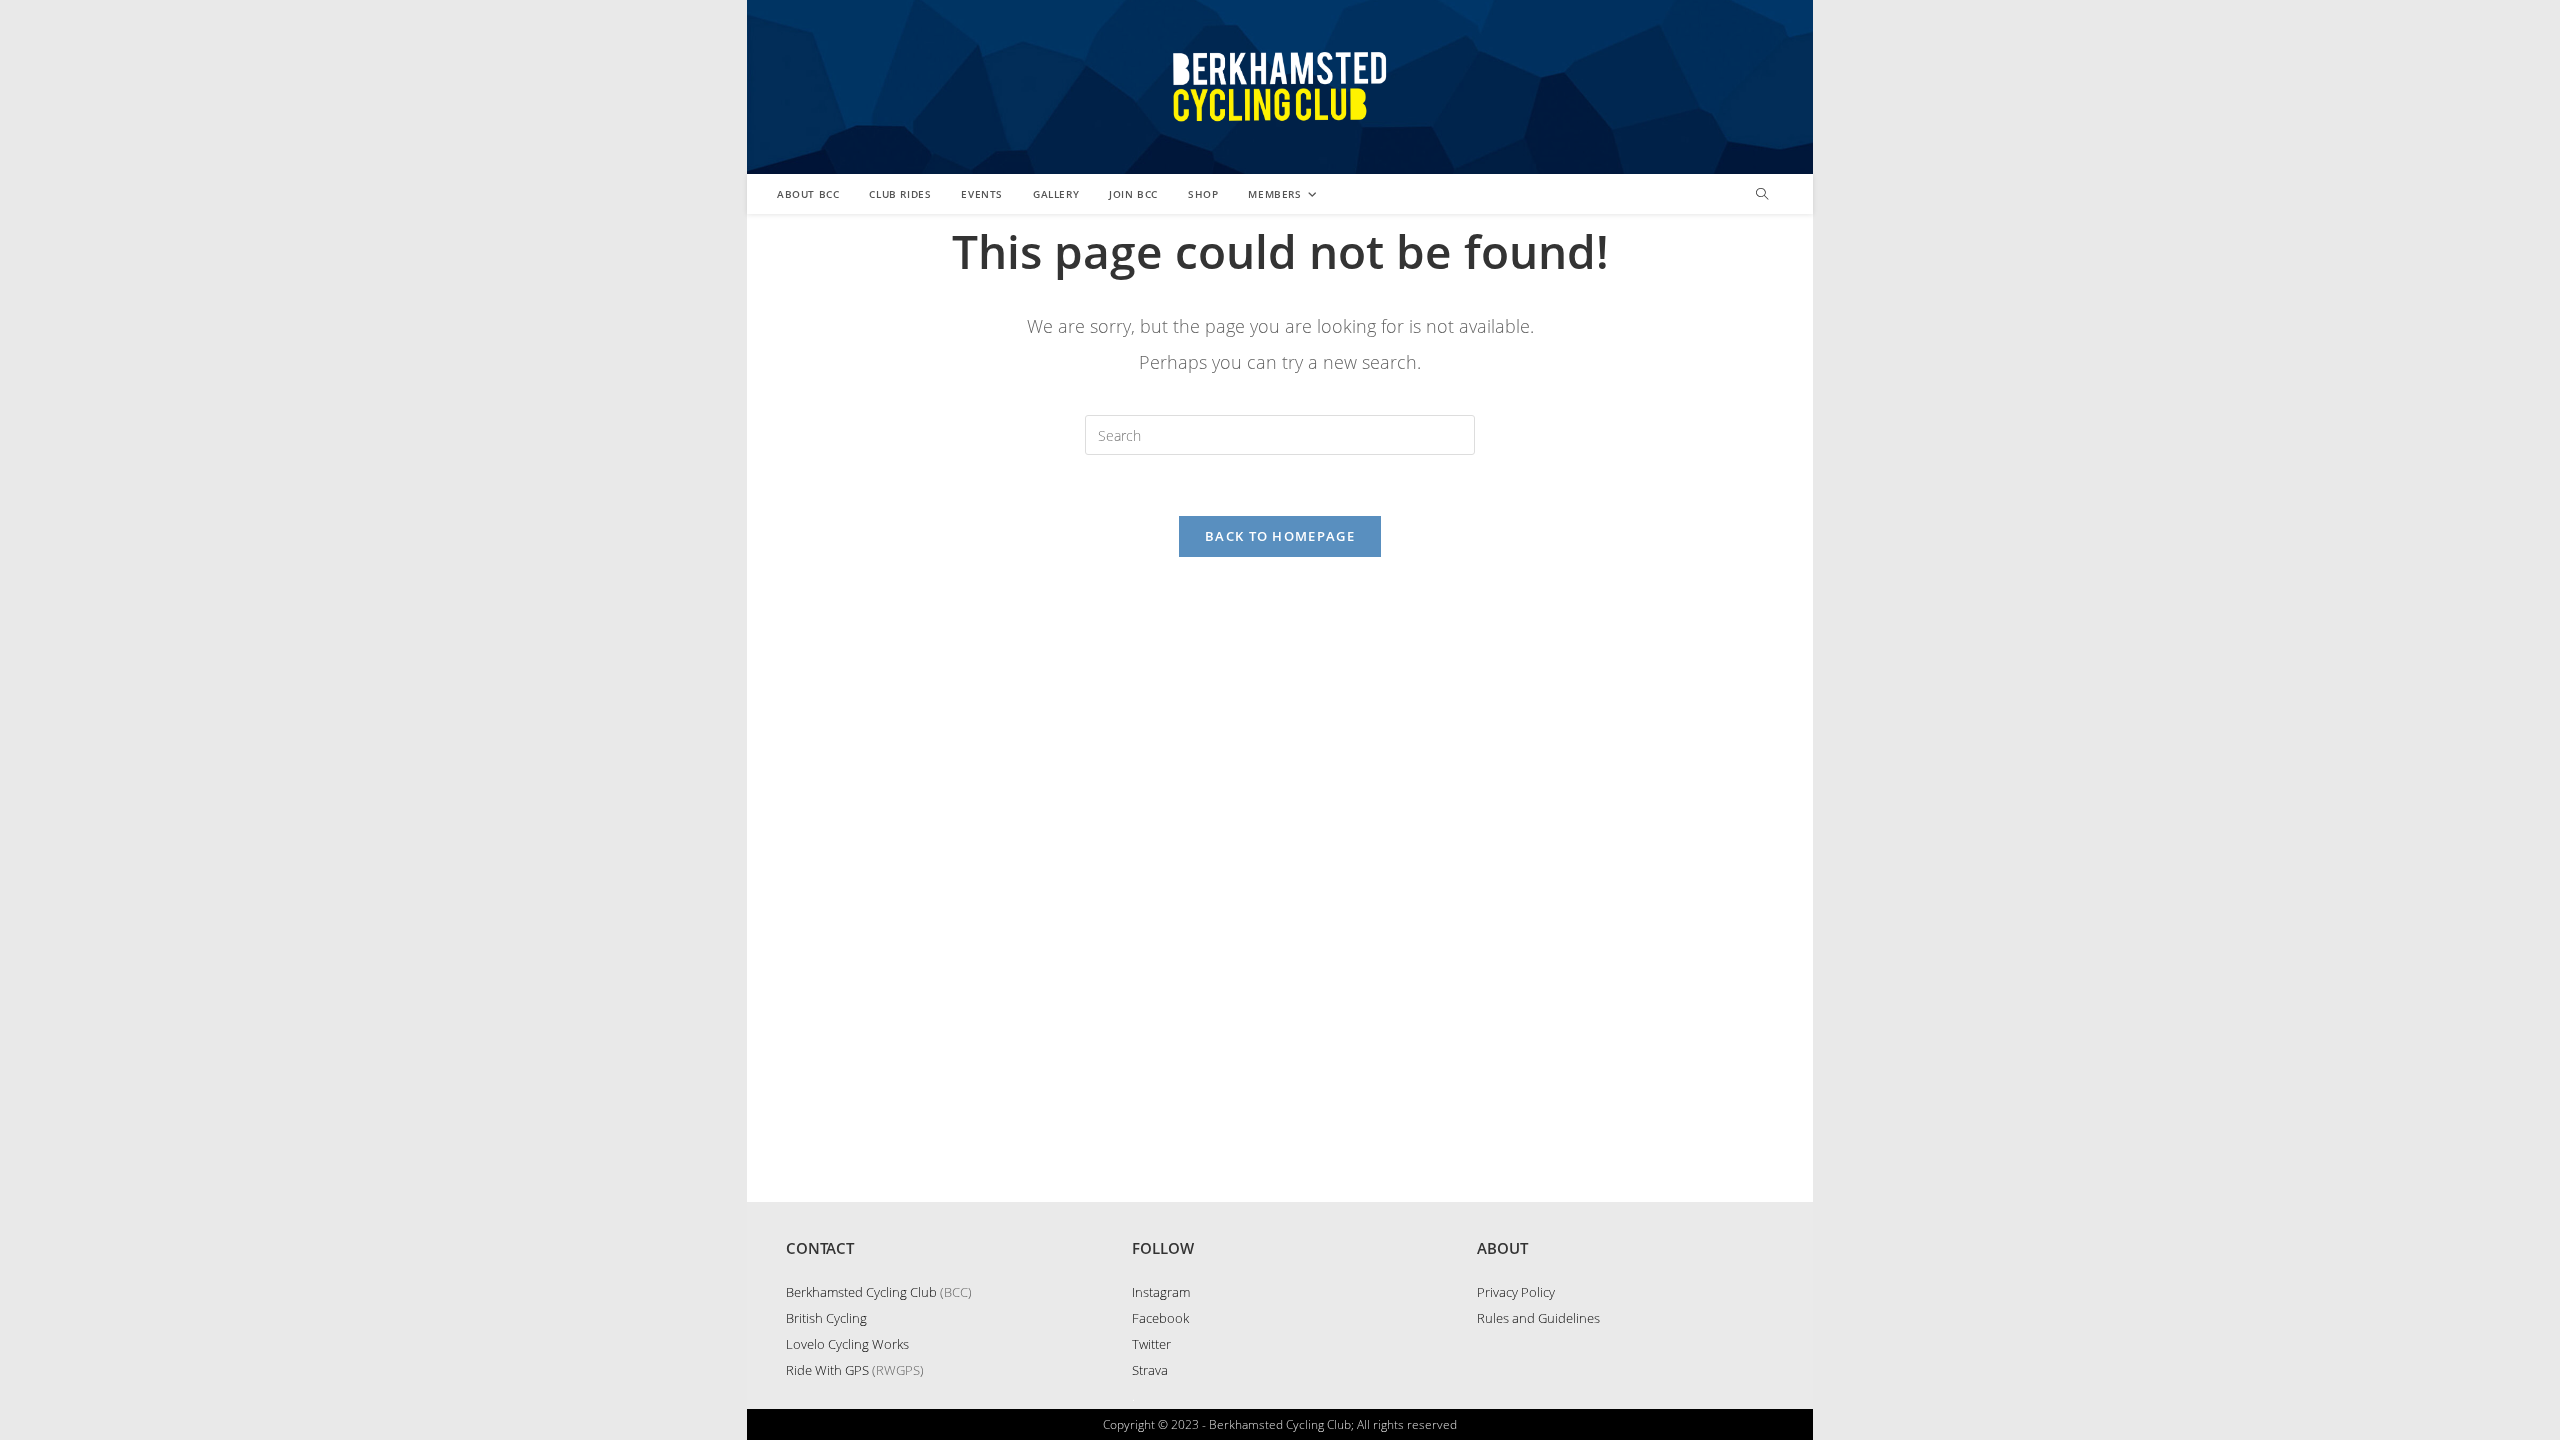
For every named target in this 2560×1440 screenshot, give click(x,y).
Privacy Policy (1516, 1292)
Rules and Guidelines (1538, 1318)
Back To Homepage (1280, 536)
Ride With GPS (827, 1370)
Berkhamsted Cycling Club (861, 1292)
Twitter (1151, 1344)
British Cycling (826, 1318)
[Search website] (1762, 195)
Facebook (1160, 1318)
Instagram (1161, 1292)
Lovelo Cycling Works (847, 1344)
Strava (1150, 1370)
